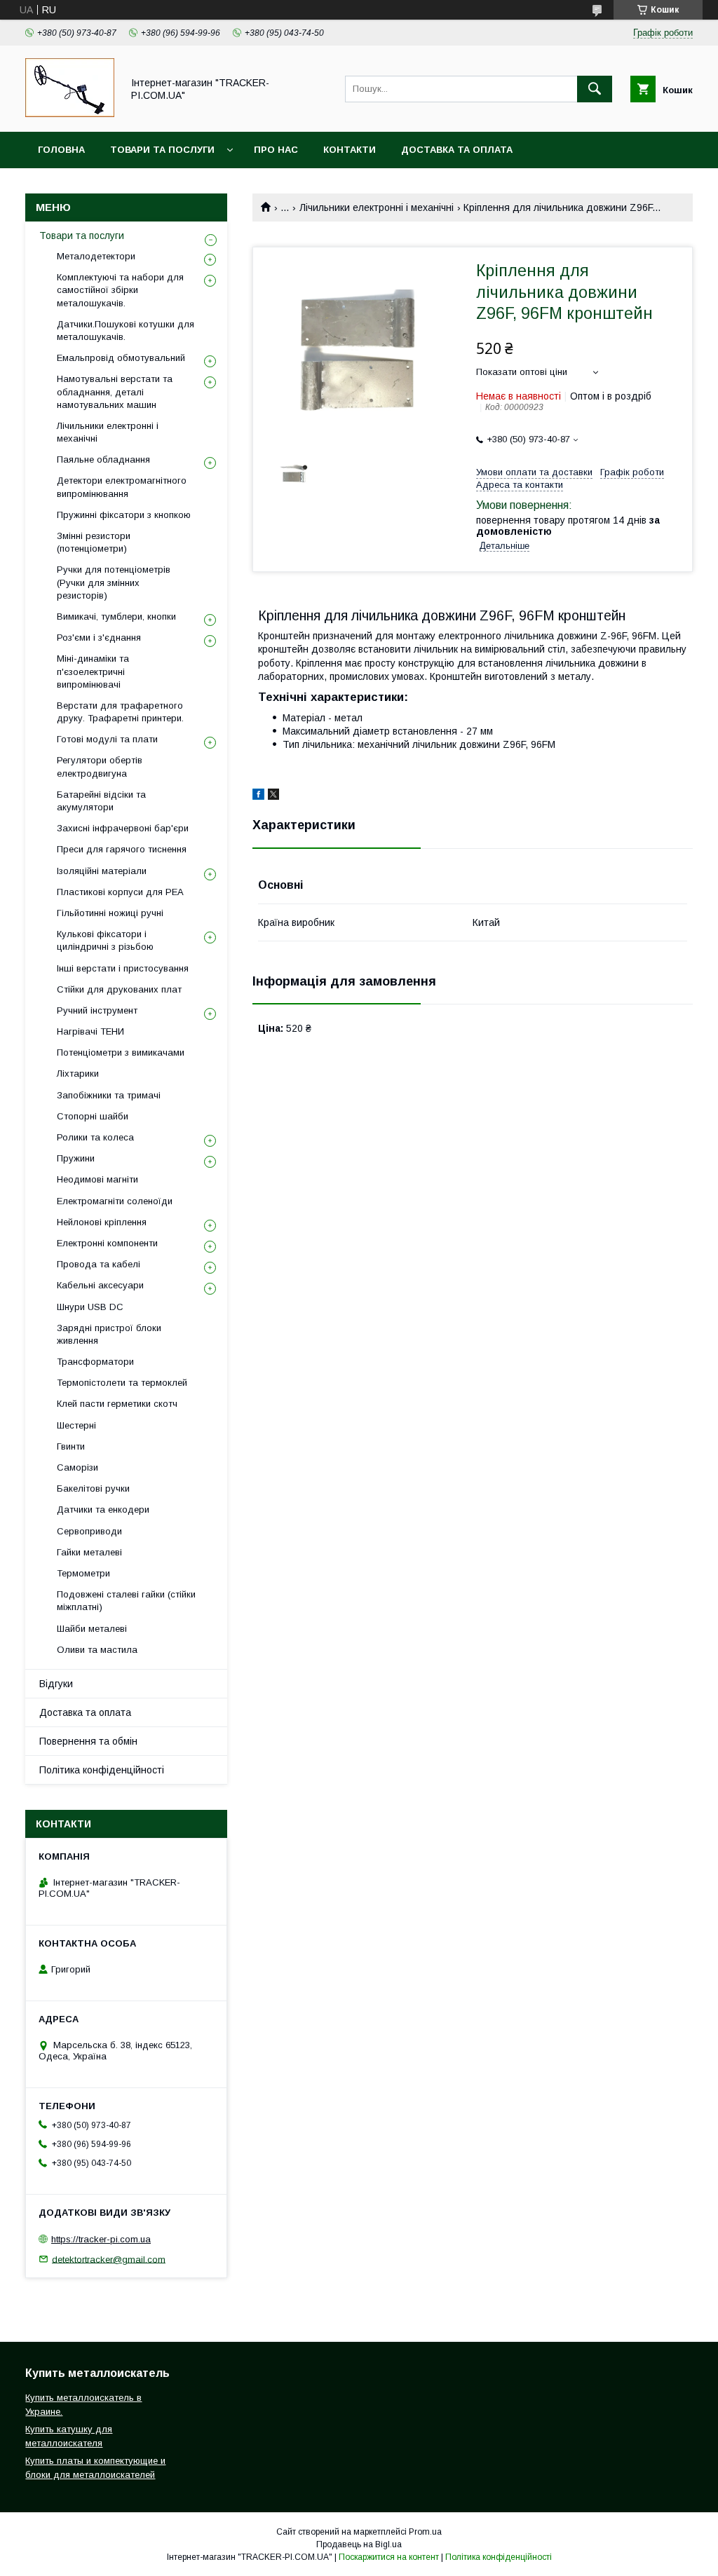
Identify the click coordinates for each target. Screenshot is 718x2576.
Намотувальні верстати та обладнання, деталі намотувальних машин (115, 391)
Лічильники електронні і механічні (377, 207)
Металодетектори (96, 256)
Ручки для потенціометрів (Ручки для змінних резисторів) (114, 582)
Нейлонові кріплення (102, 1222)
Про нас (276, 150)
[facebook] (258, 796)
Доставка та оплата (457, 150)
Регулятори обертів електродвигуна (100, 766)
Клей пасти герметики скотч (117, 1404)
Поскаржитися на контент (389, 2557)
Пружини (76, 1158)
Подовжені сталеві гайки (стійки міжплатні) (126, 1601)
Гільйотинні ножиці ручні (110, 913)
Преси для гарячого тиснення (122, 849)
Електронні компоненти (107, 1243)
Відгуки (56, 1684)
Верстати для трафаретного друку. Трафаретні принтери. (120, 712)
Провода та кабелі (99, 1264)
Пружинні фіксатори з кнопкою (124, 515)
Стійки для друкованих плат (119, 989)
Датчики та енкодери (103, 1510)
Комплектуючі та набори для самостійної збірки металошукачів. (120, 290)
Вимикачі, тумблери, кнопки (116, 616)
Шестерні (76, 1425)
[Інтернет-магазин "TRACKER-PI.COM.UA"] (70, 114)
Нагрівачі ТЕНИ (90, 1031)
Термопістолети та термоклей (122, 1383)
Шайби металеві (92, 1629)
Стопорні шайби (93, 1116)
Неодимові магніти (97, 1179)
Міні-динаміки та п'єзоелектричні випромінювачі (93, 671)
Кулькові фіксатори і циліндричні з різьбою (105, 940)
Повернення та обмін (88, 1741)
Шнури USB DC (90, 1307)
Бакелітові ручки (93, 1488)
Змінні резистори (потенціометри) (94, 542)
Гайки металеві (89, 1552)
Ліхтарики (78, 1074)
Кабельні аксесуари (100, 1285)
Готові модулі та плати (107, 739)
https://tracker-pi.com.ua (101, 2239)
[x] (273, 796)
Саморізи (77, 1467)
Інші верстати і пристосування (123, 968)
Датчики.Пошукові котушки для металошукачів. (126, 330)
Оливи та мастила (97, 1650)
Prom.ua (425, 2532)
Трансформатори (95, 1362)
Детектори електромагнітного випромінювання (122, 487)
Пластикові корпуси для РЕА (120, 892)
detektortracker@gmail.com (109, 2259)
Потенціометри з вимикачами (121, 1052)
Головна (61, 150)
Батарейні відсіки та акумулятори (101, 801)
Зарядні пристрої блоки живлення (109, 1334)
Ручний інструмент (97, 1010)
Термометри (83, 1573)
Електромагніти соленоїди (115, 1201)
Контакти (350, 150)
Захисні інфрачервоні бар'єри (123, 828)
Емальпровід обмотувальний (121, 358)
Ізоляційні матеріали (102, 871)
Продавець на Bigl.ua (359, 2544)
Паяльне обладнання (103, 459)
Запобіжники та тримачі (109, 1095)
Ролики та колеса (95, 1137)
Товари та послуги (162, 150)
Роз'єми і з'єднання (99, 638)
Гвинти (71, 1446)
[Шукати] (595, 89)
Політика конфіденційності (102, 1770)
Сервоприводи (89, 1531)
